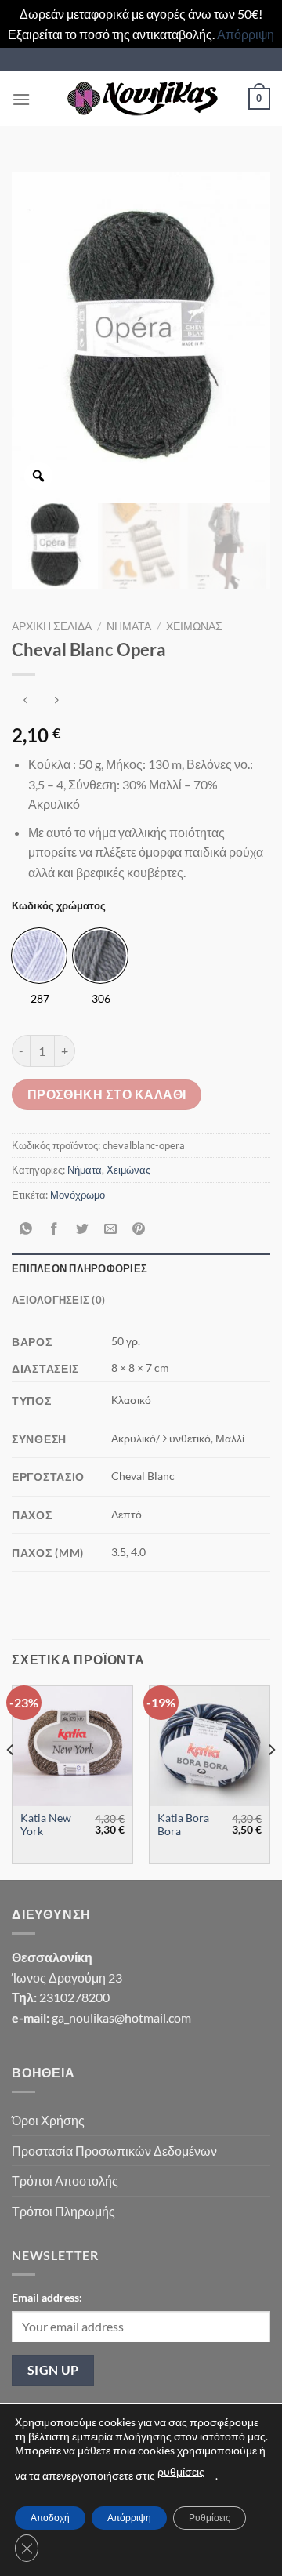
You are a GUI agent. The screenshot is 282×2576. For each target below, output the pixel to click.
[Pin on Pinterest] (139, 1230)
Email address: (47, 2297)
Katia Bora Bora (183, 1825)
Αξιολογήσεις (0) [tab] (58, 1300)
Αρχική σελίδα (52, 626)
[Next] (271, 1781)
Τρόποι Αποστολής (65, 2181)
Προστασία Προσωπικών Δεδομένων (114, 2151)
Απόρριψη (246, 34)
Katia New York (46, 1825)
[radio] (39, 956)
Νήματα (129, 626)
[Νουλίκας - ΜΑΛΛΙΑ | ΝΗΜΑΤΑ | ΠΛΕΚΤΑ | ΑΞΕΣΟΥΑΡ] (141, 99)
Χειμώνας (194, 626)
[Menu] (21, 99)
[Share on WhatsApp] (26, 1230)
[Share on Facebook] (54, 1230)
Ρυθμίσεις (210, 2518)
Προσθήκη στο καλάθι (107, 1094)
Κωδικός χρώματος (59, 906)
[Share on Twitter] (83, 1230)
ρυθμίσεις (181, 2471)
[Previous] (11, 1781)
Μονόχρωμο (78, 1195)
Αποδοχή (50, 2518)
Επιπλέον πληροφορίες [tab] (80, 1268)
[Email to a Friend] (111, 1230)
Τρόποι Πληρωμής (63, 2211)
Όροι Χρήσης (48, 2120)
